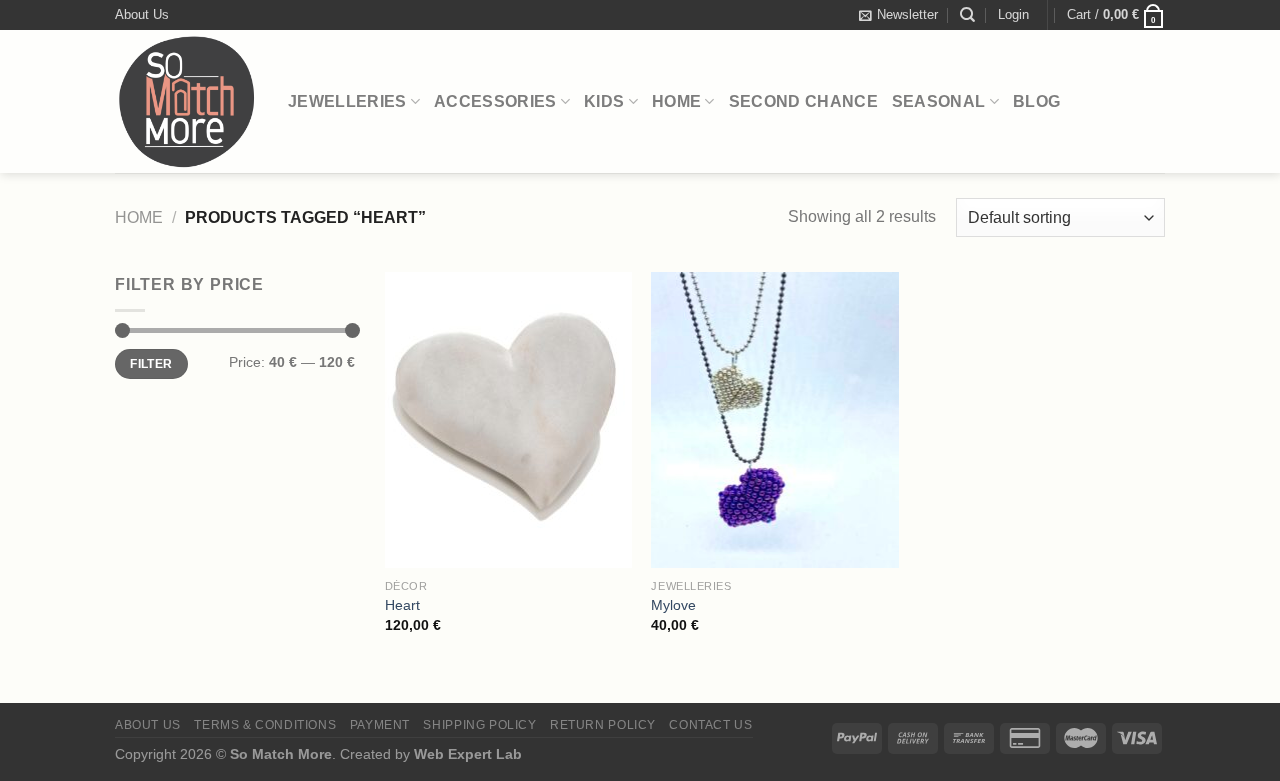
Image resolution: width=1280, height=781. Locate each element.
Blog (1036, 101)
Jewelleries (347, 101)
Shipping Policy (479, 725)
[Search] (967, 15)
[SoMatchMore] (186, 101)
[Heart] (508, 420)
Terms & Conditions (265, 725)
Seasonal (939, 101)
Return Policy (603, 725)
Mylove (673, 605)
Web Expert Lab (468, 754)
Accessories (495, 101)
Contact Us (710, 725)
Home (676, 101)
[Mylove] (774, 420)
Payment (380, 725)
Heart (402, 605)
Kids (604, 101)
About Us (142, 14)
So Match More (281, 754)
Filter (151, 364)
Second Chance (803, 101)
